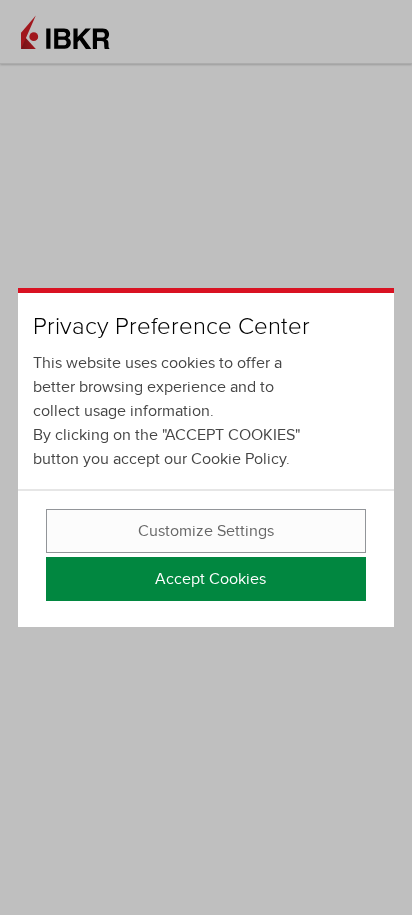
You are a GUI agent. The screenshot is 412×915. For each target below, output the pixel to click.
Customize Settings (206, 531)
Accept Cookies (210, 579)
